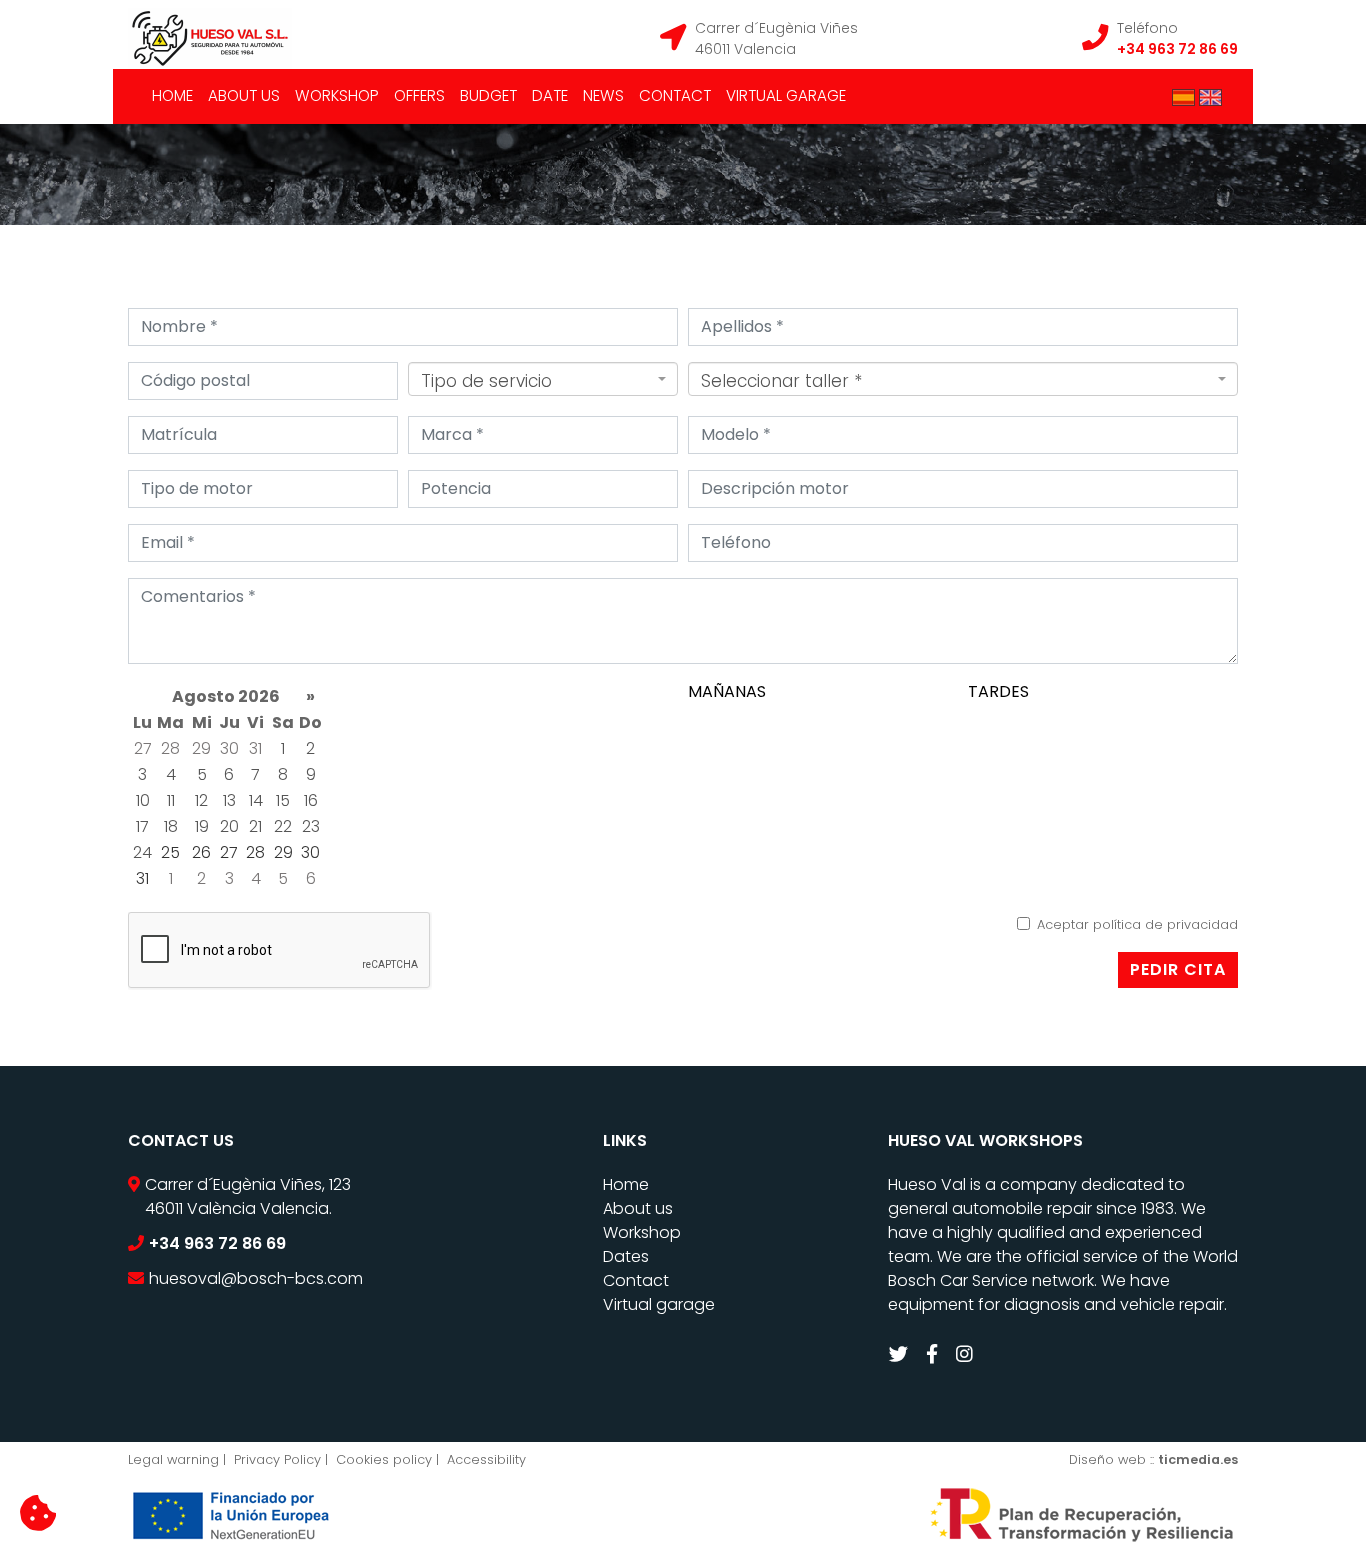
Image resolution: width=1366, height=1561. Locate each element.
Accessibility (486, 1459)
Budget (488, 95)
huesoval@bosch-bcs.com (256, 1278)
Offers (419, 95)
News (603, 95)
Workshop (337, 95)
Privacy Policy (277, 1459)
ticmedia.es (1198, 1459)
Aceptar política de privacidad (1137, 924)
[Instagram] (967, 1354)
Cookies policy (384, 1459)
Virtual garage (786, 95)
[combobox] (543, 379)
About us (244, 95)
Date (550, 95)
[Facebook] (934, 1354)
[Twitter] (901, 1354)
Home (172, 95)
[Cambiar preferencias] (38, 1514)
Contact (675, 95)
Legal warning (173, 1459)
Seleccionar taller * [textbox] (781, 381)
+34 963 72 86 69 (1177, 49)
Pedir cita (1178, 969)
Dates (626, 1256)
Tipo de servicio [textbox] (486, 381)
